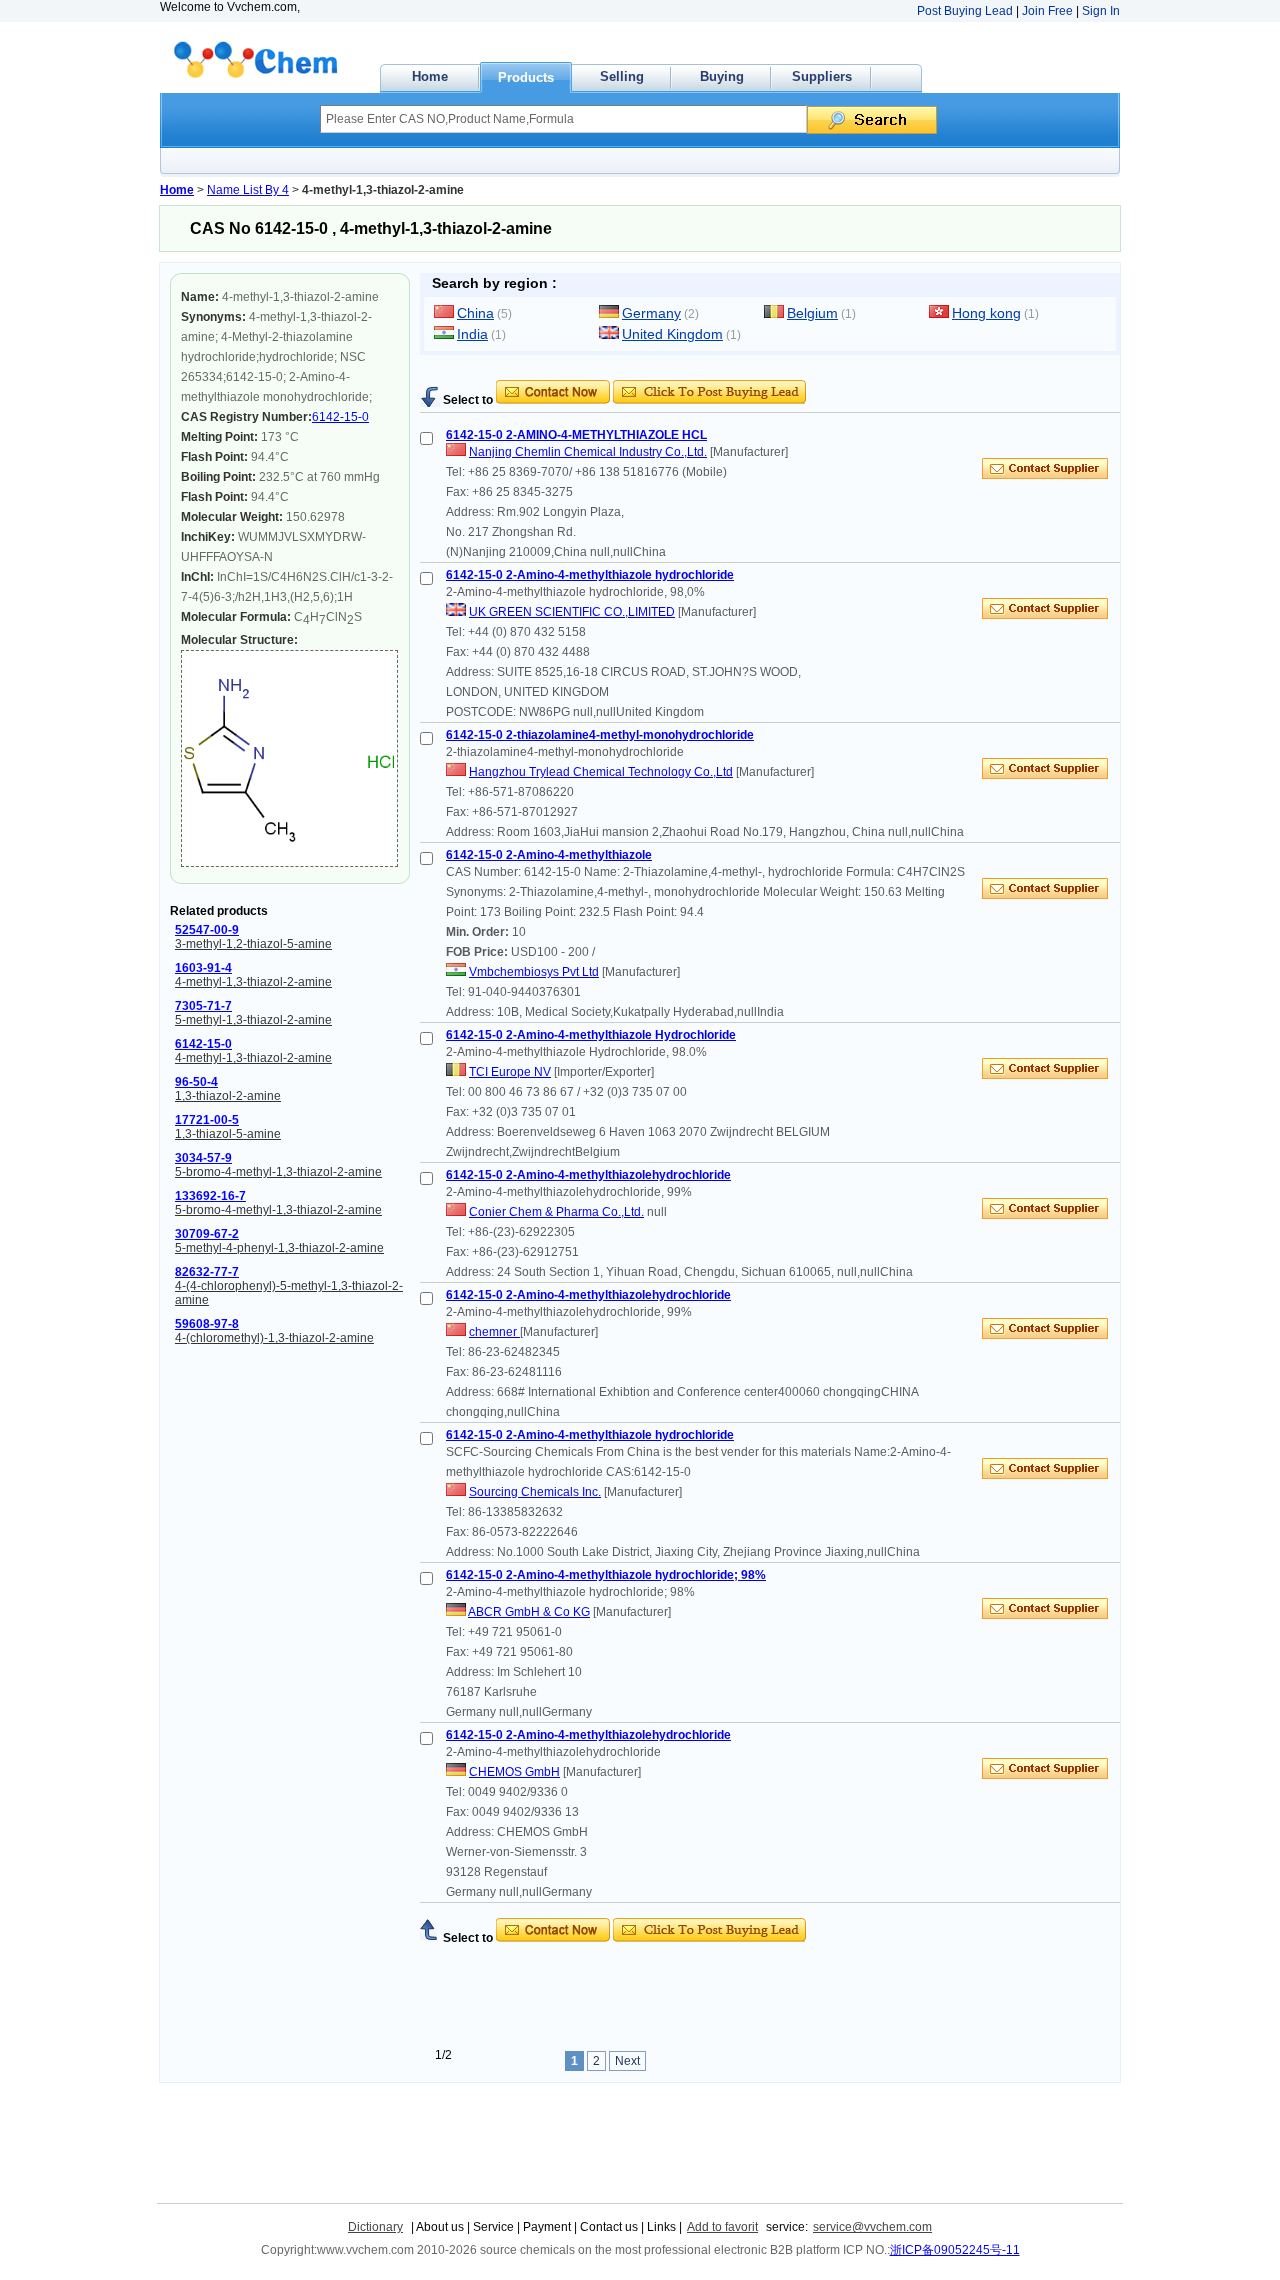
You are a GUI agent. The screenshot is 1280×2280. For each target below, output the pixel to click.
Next (627, 2061)
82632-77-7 (207, 1272)
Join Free (1047, 11)
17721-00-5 (207, 1120)
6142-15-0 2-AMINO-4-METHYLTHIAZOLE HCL (576, 435)
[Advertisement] (654, 372)
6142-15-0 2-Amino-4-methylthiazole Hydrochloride (591, 1035)
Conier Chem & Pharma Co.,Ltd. (556, 1212)
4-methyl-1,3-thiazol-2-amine (253, 982)
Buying (722, 76)
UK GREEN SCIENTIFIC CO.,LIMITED (572, 612)
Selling (622, 76)
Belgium (812, 313)
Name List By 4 (248, 190)
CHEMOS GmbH (514, 1772)
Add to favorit (722, 2227)
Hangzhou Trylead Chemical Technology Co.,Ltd (601, 772)
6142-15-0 (340, 417)
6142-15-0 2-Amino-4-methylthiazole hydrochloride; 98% (606, 1575)
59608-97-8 (207, 1324)
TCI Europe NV (510, 1072)
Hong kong (986, 313)
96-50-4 (196, 1082)
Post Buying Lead (965, 11)
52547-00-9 (207, 930)
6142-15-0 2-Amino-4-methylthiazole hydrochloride (590, 575)
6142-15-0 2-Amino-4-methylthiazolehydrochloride (588, 1175)
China (475, 313)
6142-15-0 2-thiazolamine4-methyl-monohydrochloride (600, 735)
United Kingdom (672, 334)
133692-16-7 (210, 1196)
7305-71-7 (203, 1006)
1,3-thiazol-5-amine (228, 1134)
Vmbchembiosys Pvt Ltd (534, 972)
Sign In (1101, 11)
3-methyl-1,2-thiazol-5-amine (253, 944)
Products (526, 77)
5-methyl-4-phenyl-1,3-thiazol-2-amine (279, 1248)
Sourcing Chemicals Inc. (535, 1492)
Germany (651, 313)
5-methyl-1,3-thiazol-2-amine (253, 1020)
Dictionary (375, 2227)
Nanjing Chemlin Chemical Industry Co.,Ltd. (588, 452)
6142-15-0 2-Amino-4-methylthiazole (549, 855)
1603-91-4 (203, 968)
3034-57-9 (203, 1158)
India (472, 334)
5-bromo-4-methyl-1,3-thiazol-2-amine (278, 1172)
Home (430, 76)
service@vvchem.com (872, 2227)
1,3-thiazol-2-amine (228, 1096)
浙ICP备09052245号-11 (955, 2250)
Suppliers (822, 76)
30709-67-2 (207, 1234)
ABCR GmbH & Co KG (529, 1612)
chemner (494, 1332)
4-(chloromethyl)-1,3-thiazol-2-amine (274, 1338)
